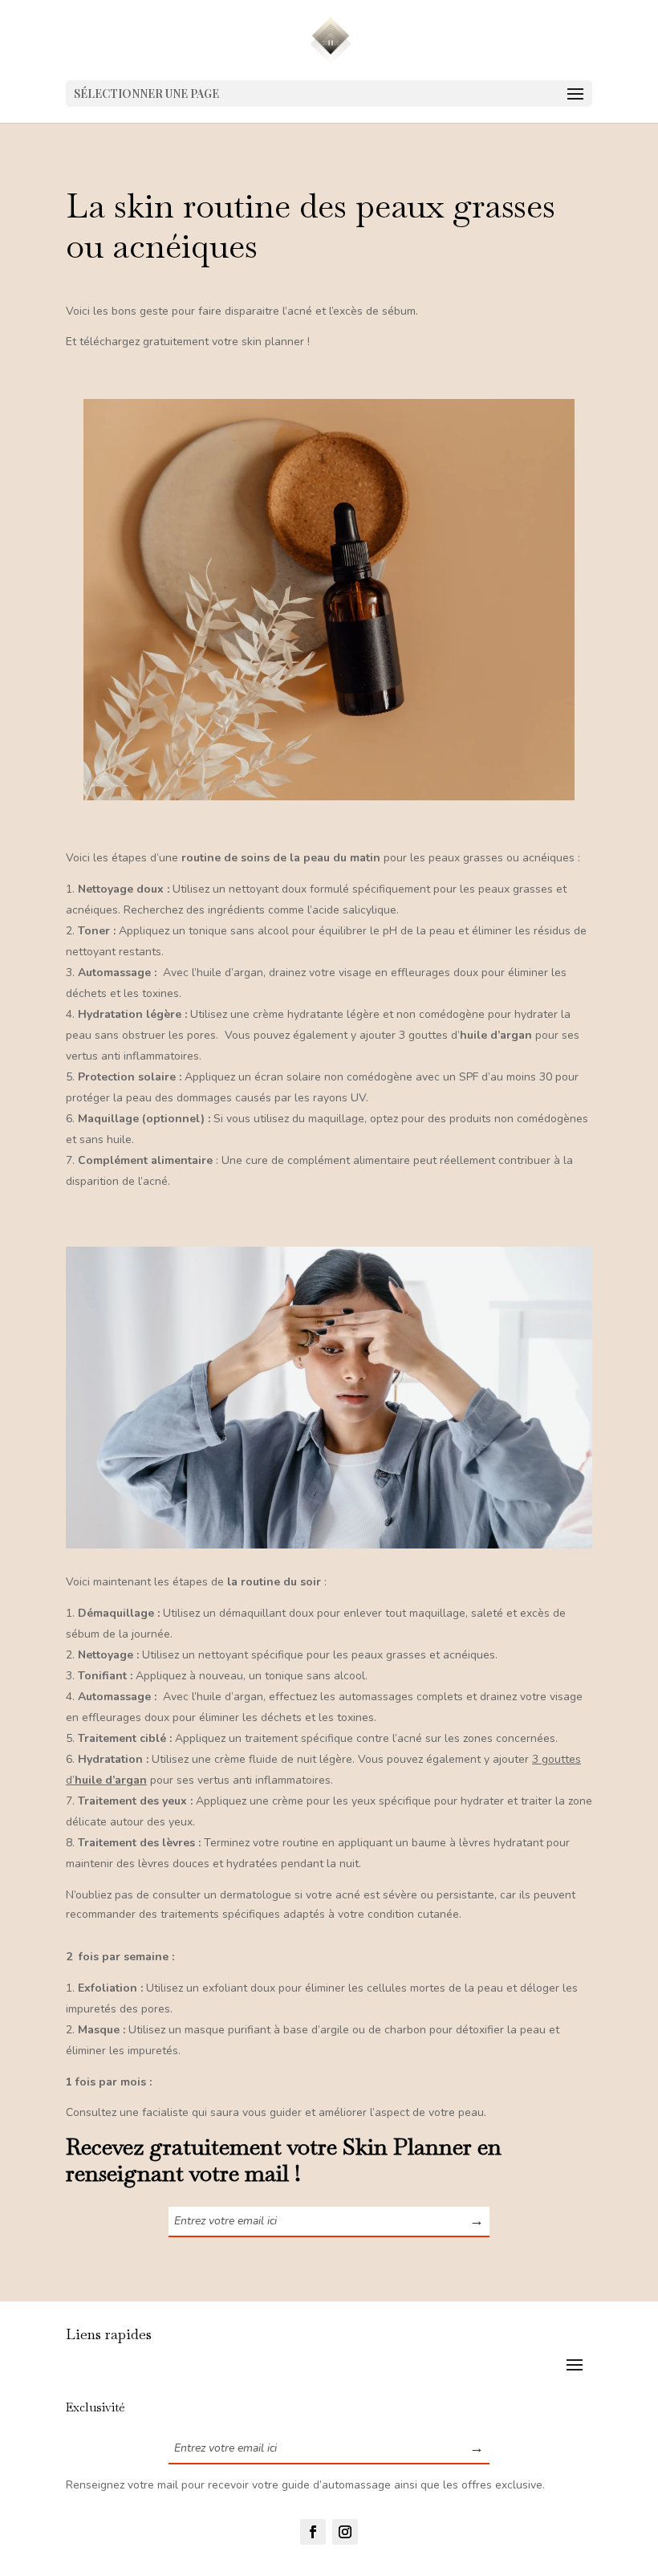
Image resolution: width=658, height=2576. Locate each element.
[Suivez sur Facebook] (313, 2532)
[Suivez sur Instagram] (345, 2532)
